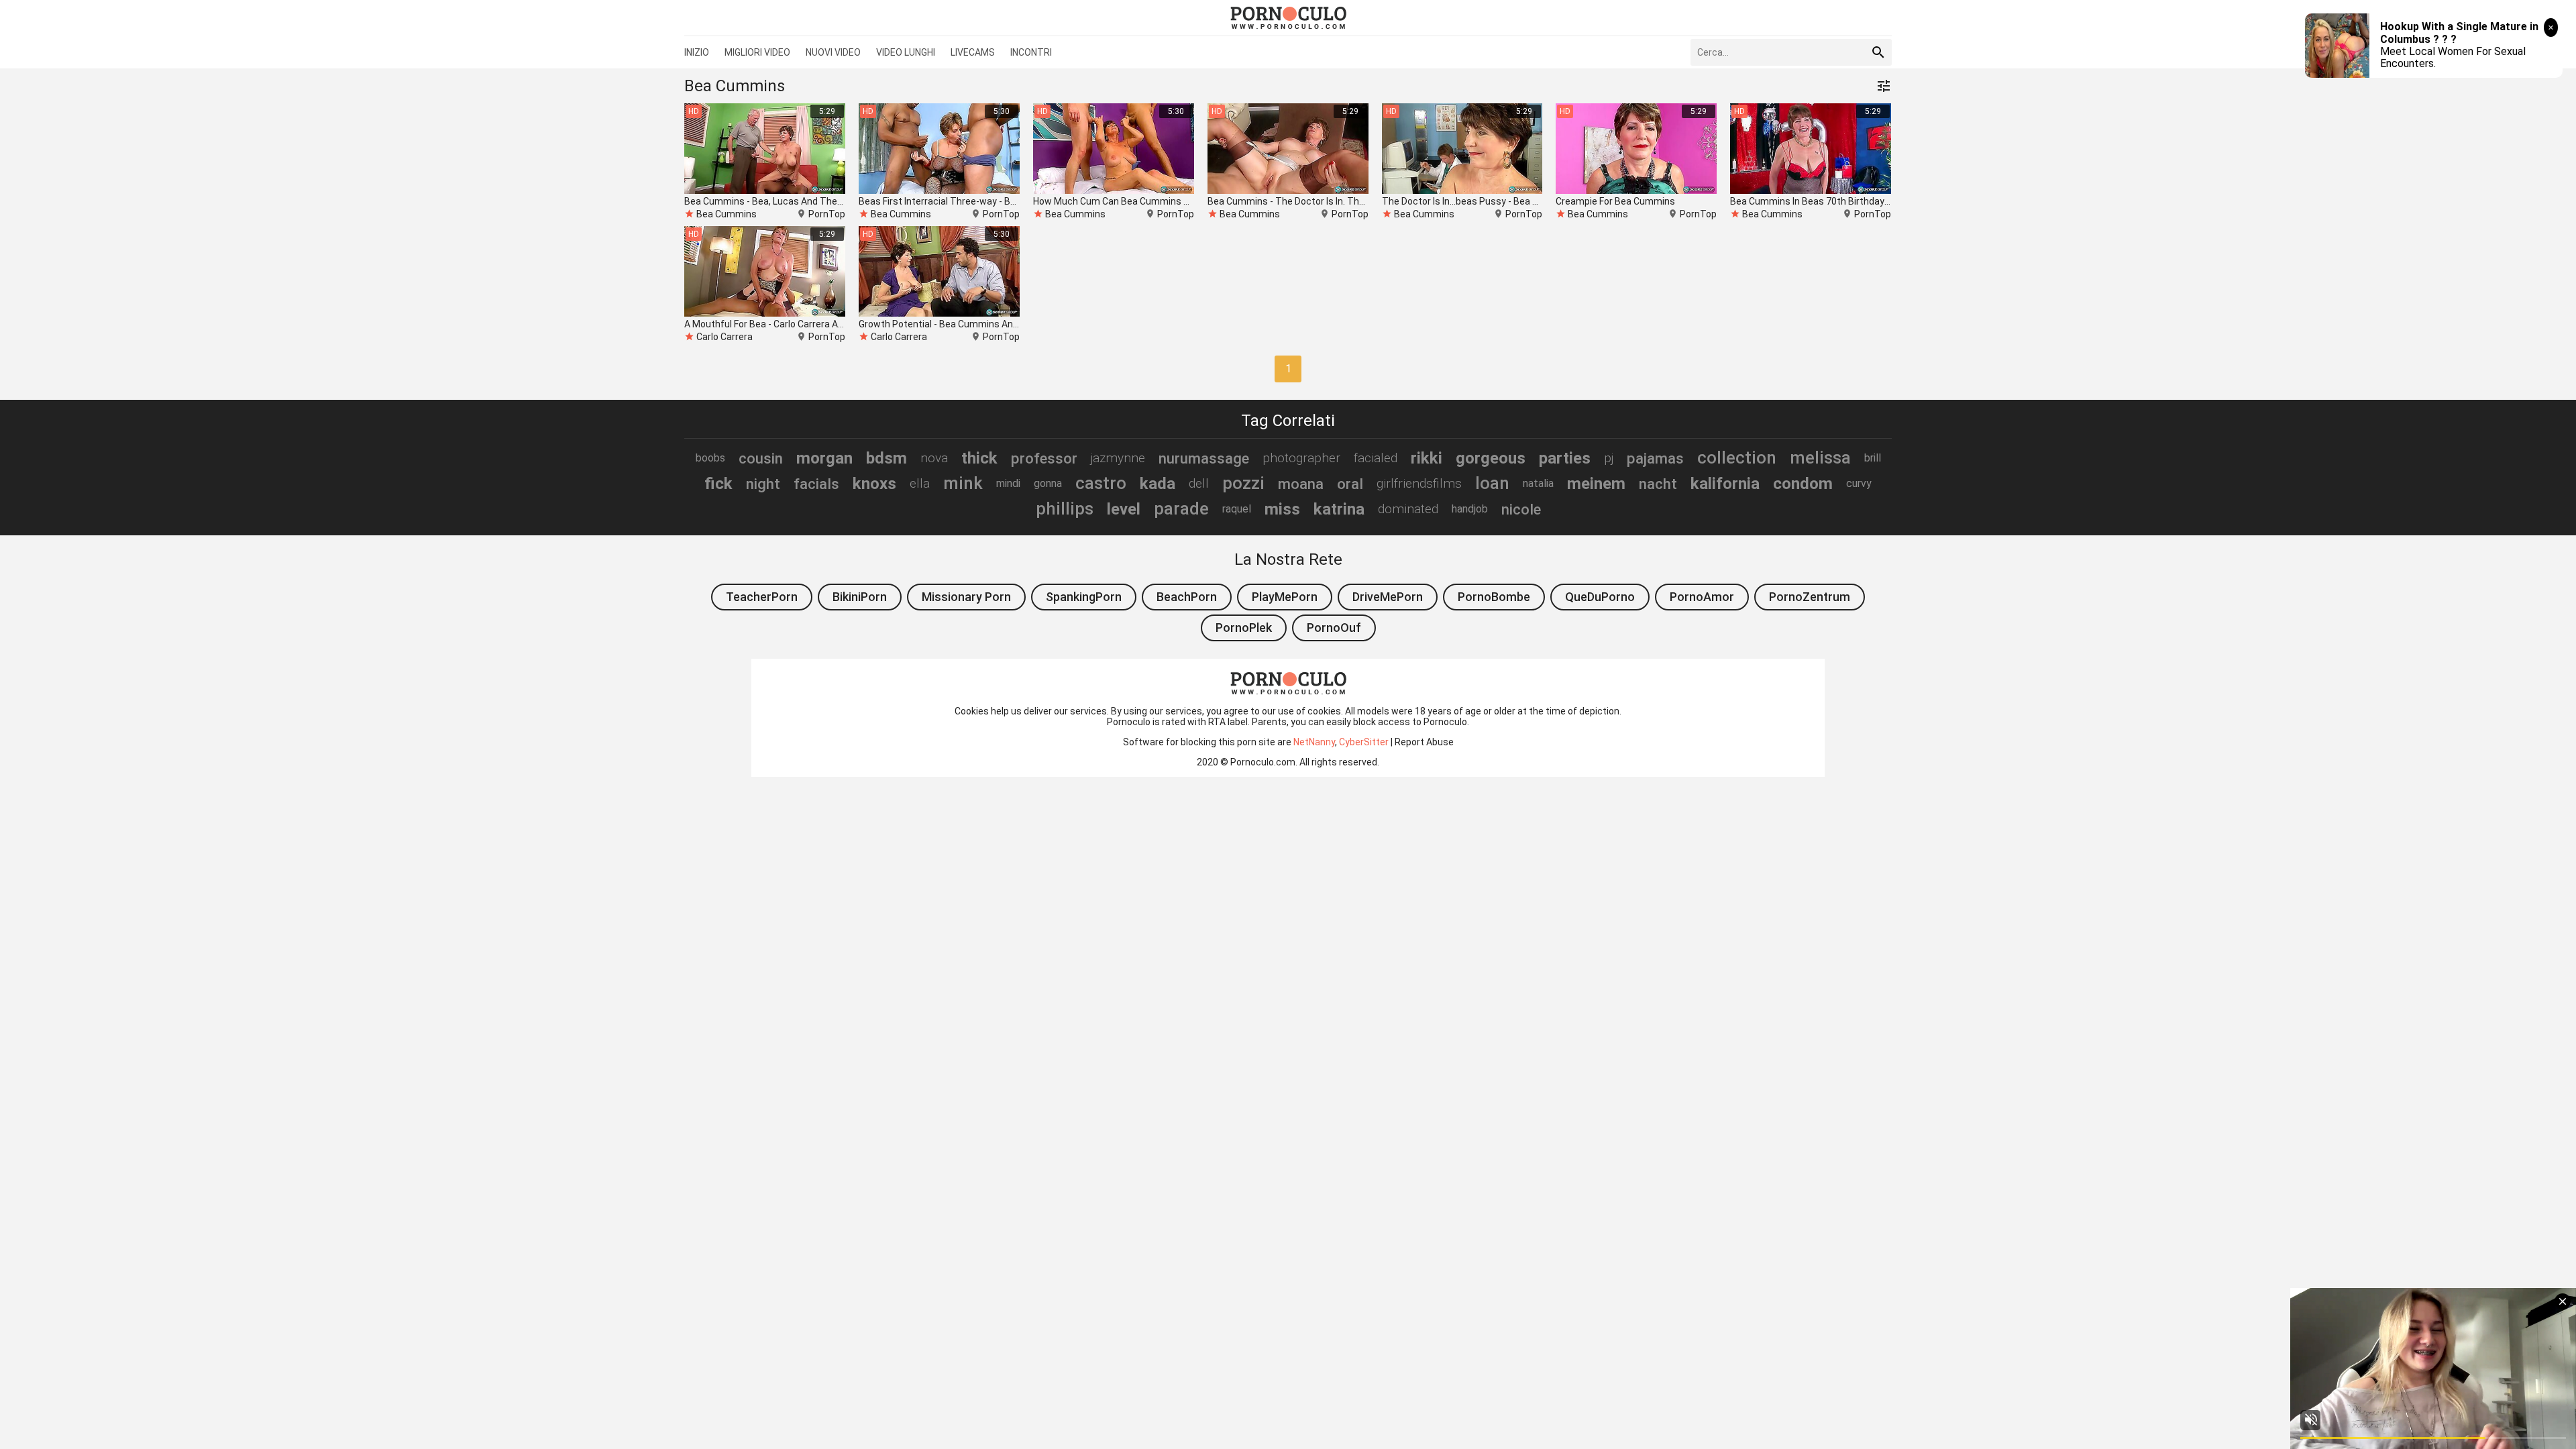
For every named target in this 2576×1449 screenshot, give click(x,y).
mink (963, 483)
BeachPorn (1187, 597)
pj (1609, 458)
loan (1492, 483)
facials (816, 484)
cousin (761, 458)
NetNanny (1314, 742)
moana (1301, 484)
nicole (1521, 509)
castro (1101, 483)
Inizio (697, 52)
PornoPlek (1244, 628)
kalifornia (1725, 484)
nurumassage (1204, 458)
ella (920, 483)
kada (1158, 484)
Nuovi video (833, 52)
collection (1737, 458)
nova (934, 458)
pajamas (1655, 458)
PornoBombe (1494, 597)
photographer (1301, 458)
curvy (1859, 483)
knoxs (874, 484)
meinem (1596, 484)
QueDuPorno (1600, 597)
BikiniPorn (860, 597)
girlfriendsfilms (1419, 483)
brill (1873, 458)
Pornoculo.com (1263, 762)
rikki (1427, 458)
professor (1044, 458)
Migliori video (757, 52)
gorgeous (1491, 458)
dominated (1408, 509)
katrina (1339, 509)
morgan (824, 458)
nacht (1658, 484)
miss (1282, 509)
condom (1803, 484)
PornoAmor (1702, 597)
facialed (1376, 458)
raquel (1237, 509)
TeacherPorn (762, 597)
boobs (710, 458)
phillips (1065, 508)
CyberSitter (1364, 742)
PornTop (827, 214)
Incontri (1031, 52)
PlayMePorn (1285, 597)
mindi (1008, 483)
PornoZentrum (1810, 597)
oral (1350, 484)
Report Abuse (1424, 742)
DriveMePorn (1388, 597)
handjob (1470, 509)
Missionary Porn (966, 597)
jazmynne (1118, 458)
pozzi (1243, 483)
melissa (1820, 458)
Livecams (973, 52)
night (763, 484)
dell (1199, 483)
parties (1565, 458)
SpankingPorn (1084, 597)
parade (1181, 508)
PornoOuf (1334, 628)
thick (979, 458)
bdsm (887, 458)
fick (718, 484)
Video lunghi (906, 52)
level (1124, 509)
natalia (1538, 483)
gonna (1048, 483)
